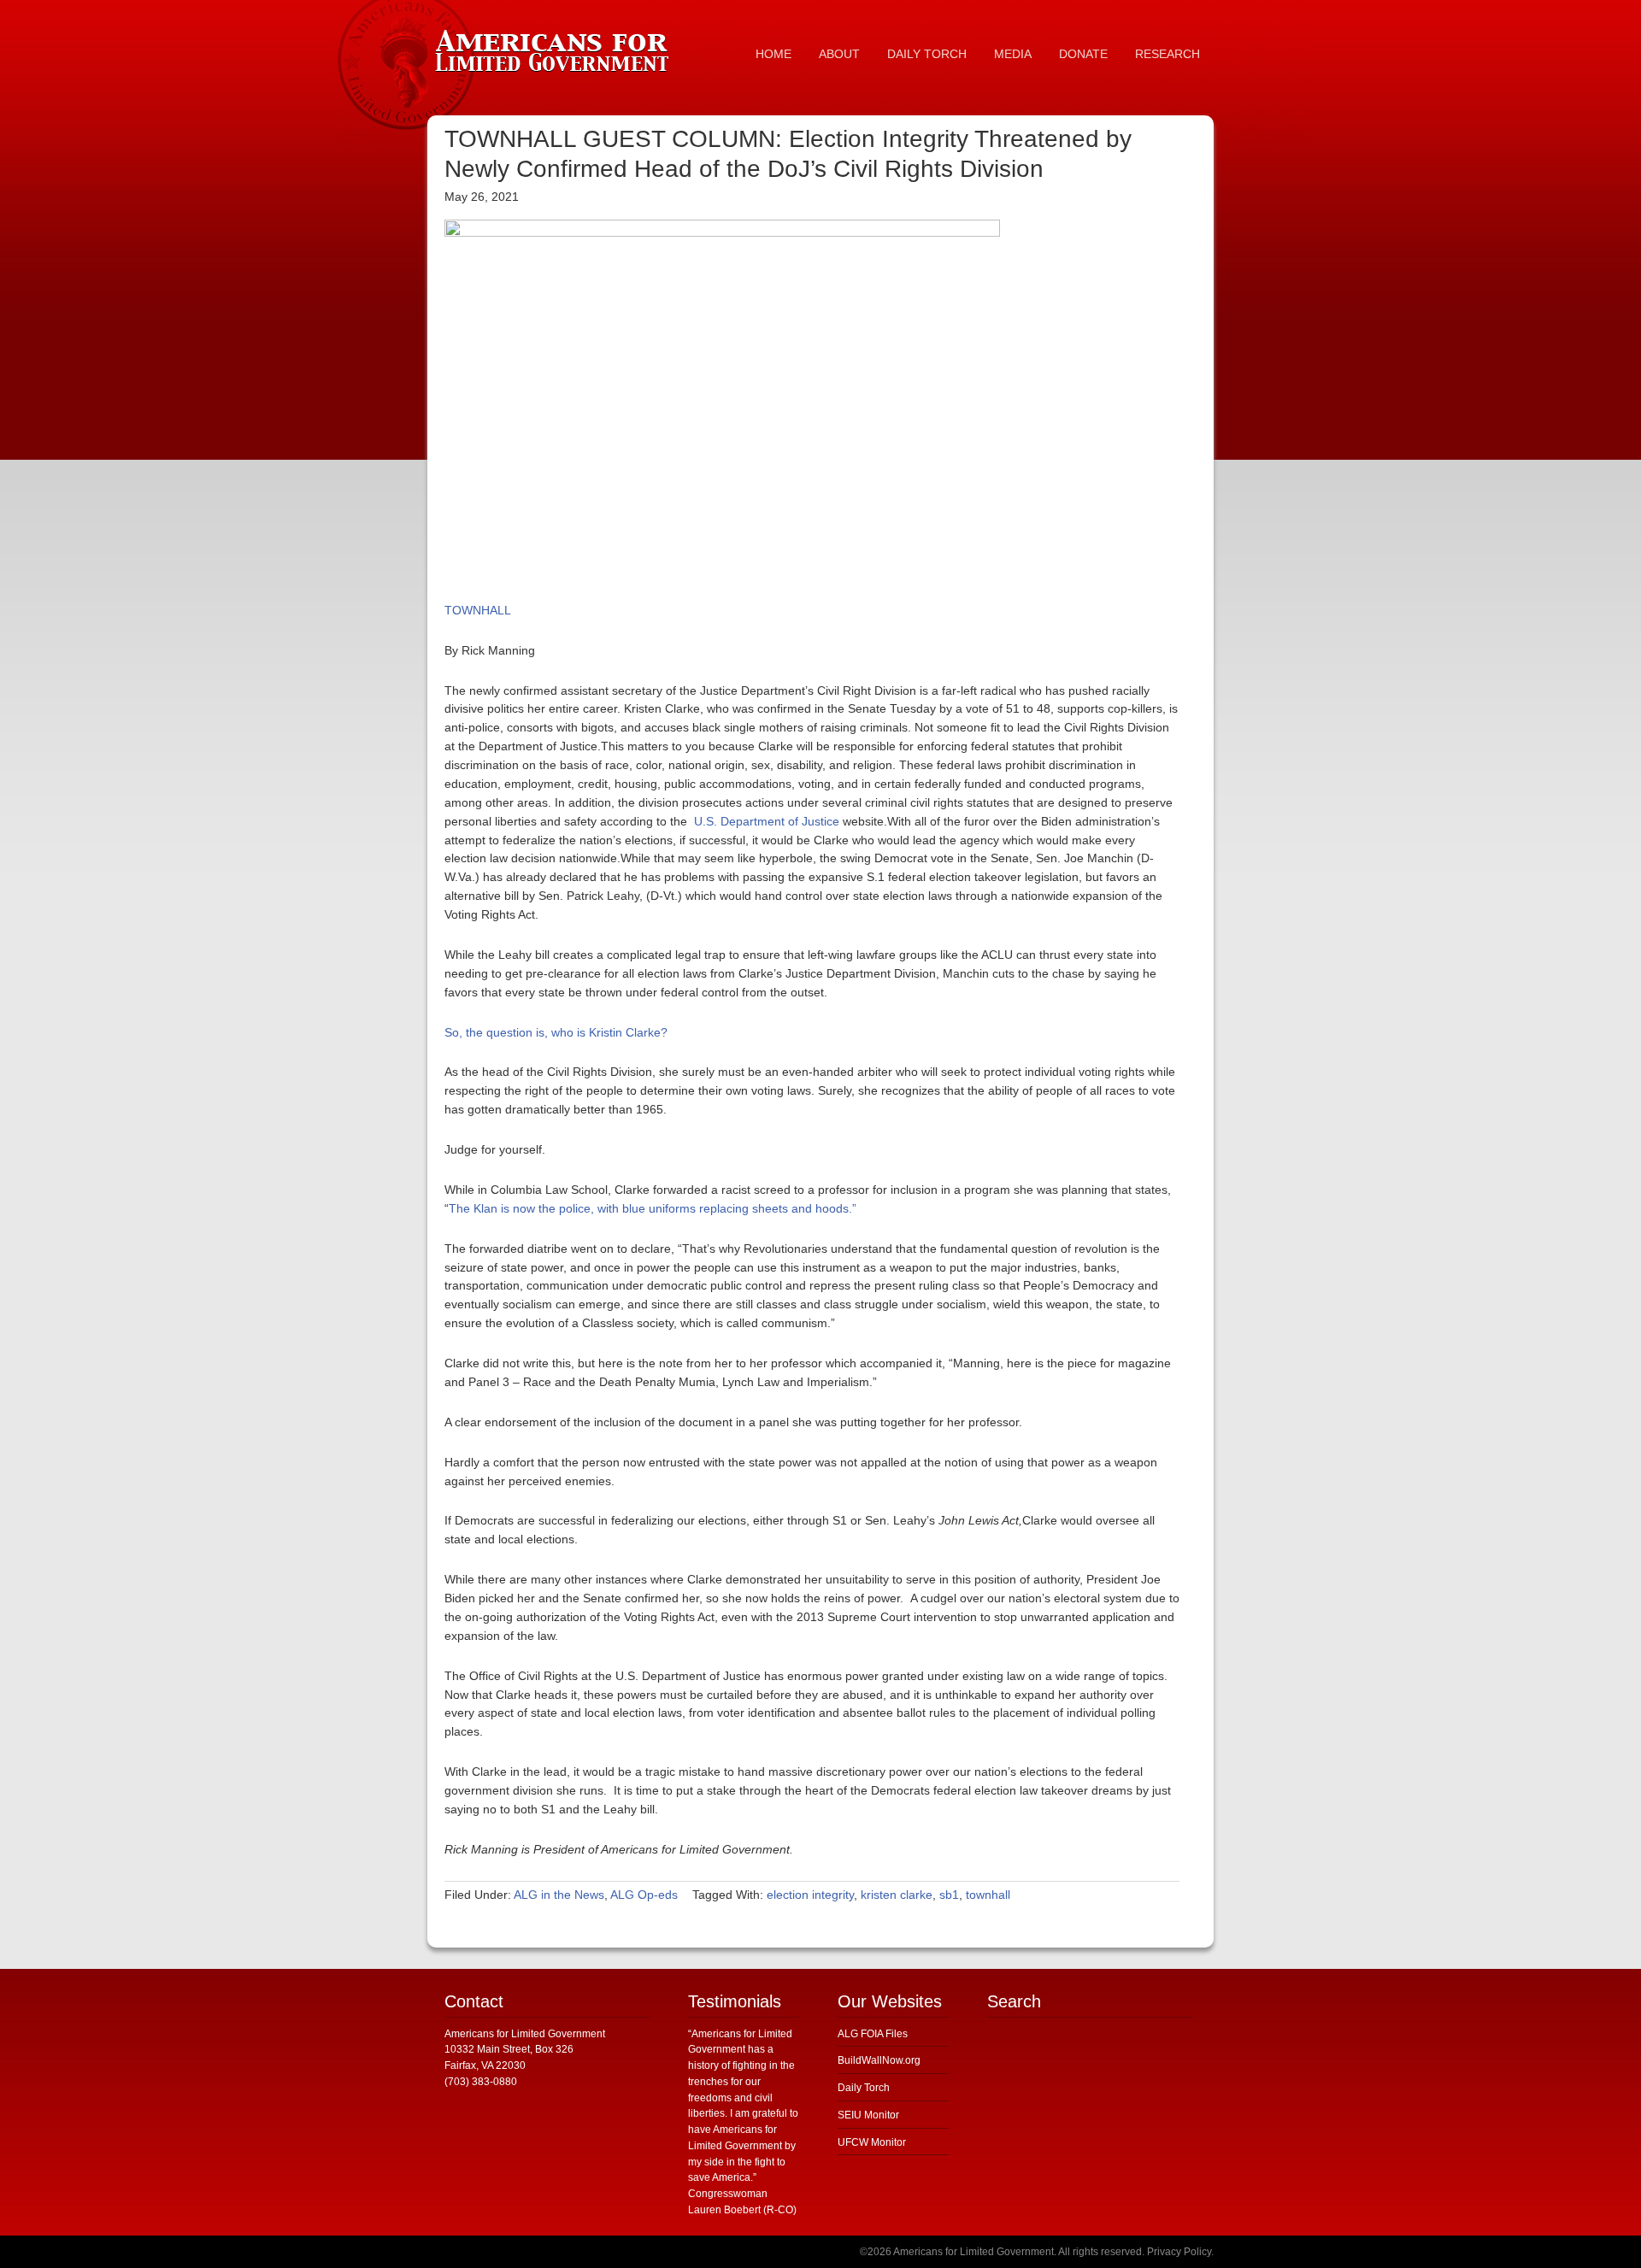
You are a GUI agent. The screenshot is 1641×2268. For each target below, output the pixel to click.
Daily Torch (864, 2088)
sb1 (949, 1895)
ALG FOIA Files (873, 2034)
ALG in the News (559, 1895)
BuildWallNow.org (879, 2060)
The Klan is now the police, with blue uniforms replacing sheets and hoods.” (653, 1208)
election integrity (810, 1895)
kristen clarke (897, 1895)
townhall (988, 1895)
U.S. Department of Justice (765, 821)
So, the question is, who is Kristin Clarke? (556, 1032)
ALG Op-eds (644, 1895)
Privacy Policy (1179, 2252)
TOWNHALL (478, 610)
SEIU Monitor (868, 2115)
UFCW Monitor (872, 2142)
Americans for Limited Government (556, 47)
